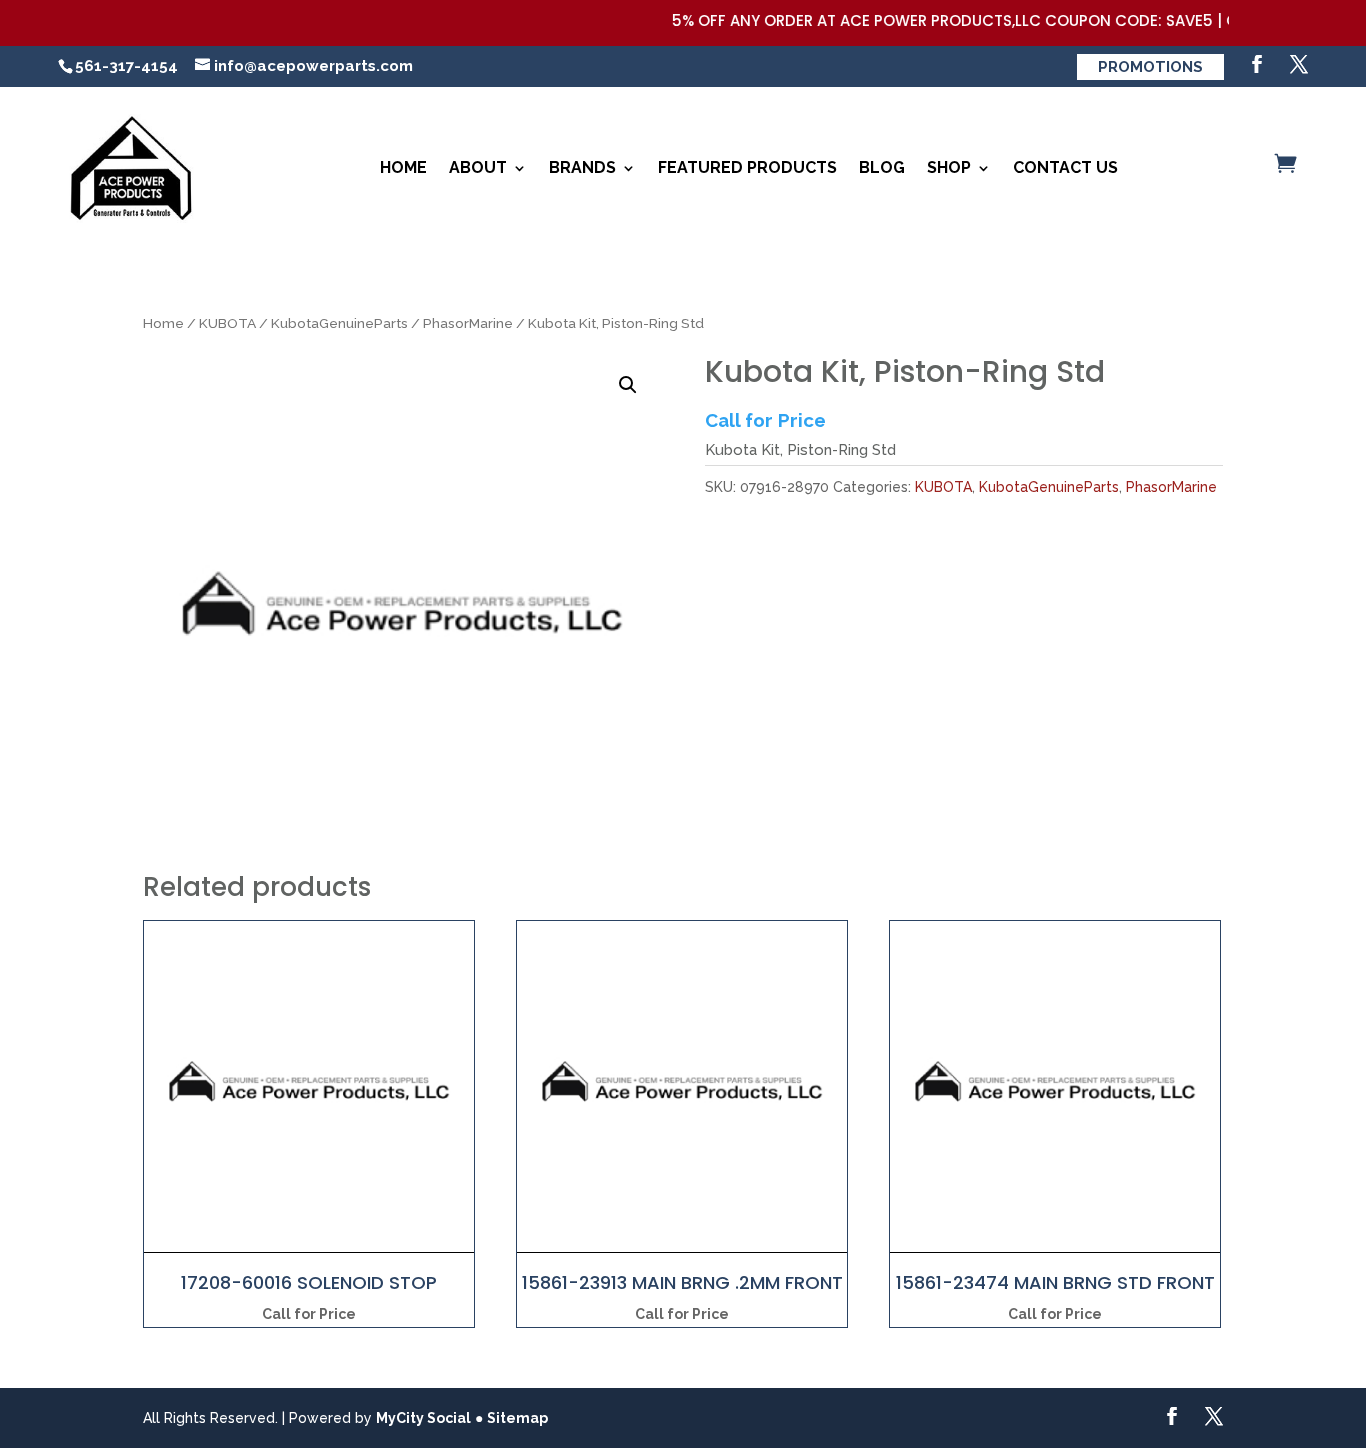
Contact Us (1065, 167)
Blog (882, 167)
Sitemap (517, 1418)
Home (403, 167)
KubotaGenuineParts (339, 323)
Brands (582, 167)
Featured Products (747, 167)
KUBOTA (227, 323)
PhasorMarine (468, 323)
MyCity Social (423, 1418)
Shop (949, 167)
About (478, 167)
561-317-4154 (126, 66)
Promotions (1150, 67)
